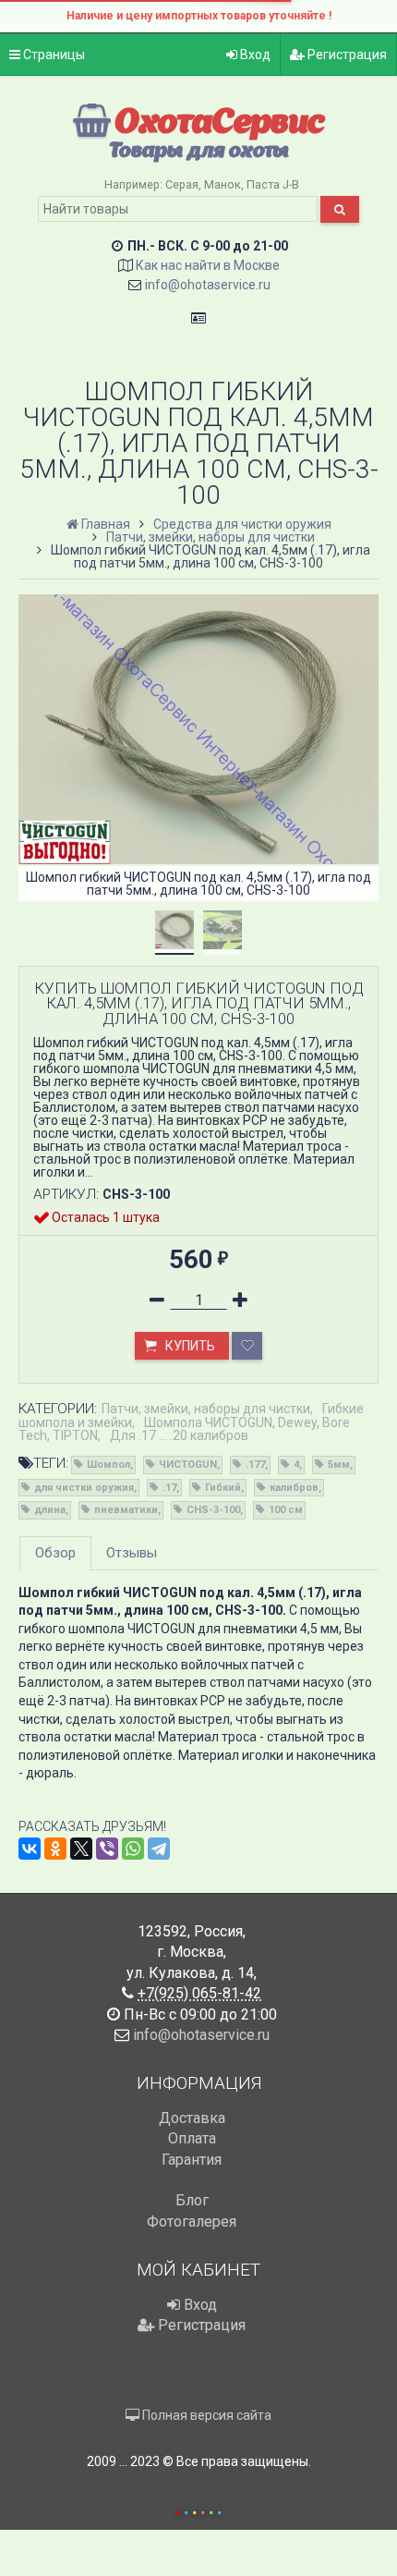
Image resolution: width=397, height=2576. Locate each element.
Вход (254, 55)
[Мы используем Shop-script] (198, 2510)
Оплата (192, 2138)
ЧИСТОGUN (188, 1465)
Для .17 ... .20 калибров (179, 1435)
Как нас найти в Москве (208, 265)
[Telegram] (159, 1849)
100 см (286, 1510)
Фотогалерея (192, 2222)
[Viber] (107, 1849)
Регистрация (346, 55)
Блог (192, 2200)
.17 (169, 1488)
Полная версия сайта (205, 2415)
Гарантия (192, 2160)
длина (50, 1510)
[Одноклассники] (55, 1849)
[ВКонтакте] (30, 1849)
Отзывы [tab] (132, 1553)
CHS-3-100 (213, 1510)
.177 (255, 1465)
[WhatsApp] (133, 1849)
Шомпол (108, 1465)
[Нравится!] (247, 1346)
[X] (81, 1849)
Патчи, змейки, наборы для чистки (206, 1409)
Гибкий (223, 1488)
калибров (294, 1488)
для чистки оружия (84, 1488)
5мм (339, 1465)
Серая (182, 184)
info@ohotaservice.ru (208, 285)
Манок (223, 184)
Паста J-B (273, 184)
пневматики (126, 1510)
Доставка (192, 2118)
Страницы (53, 55)
